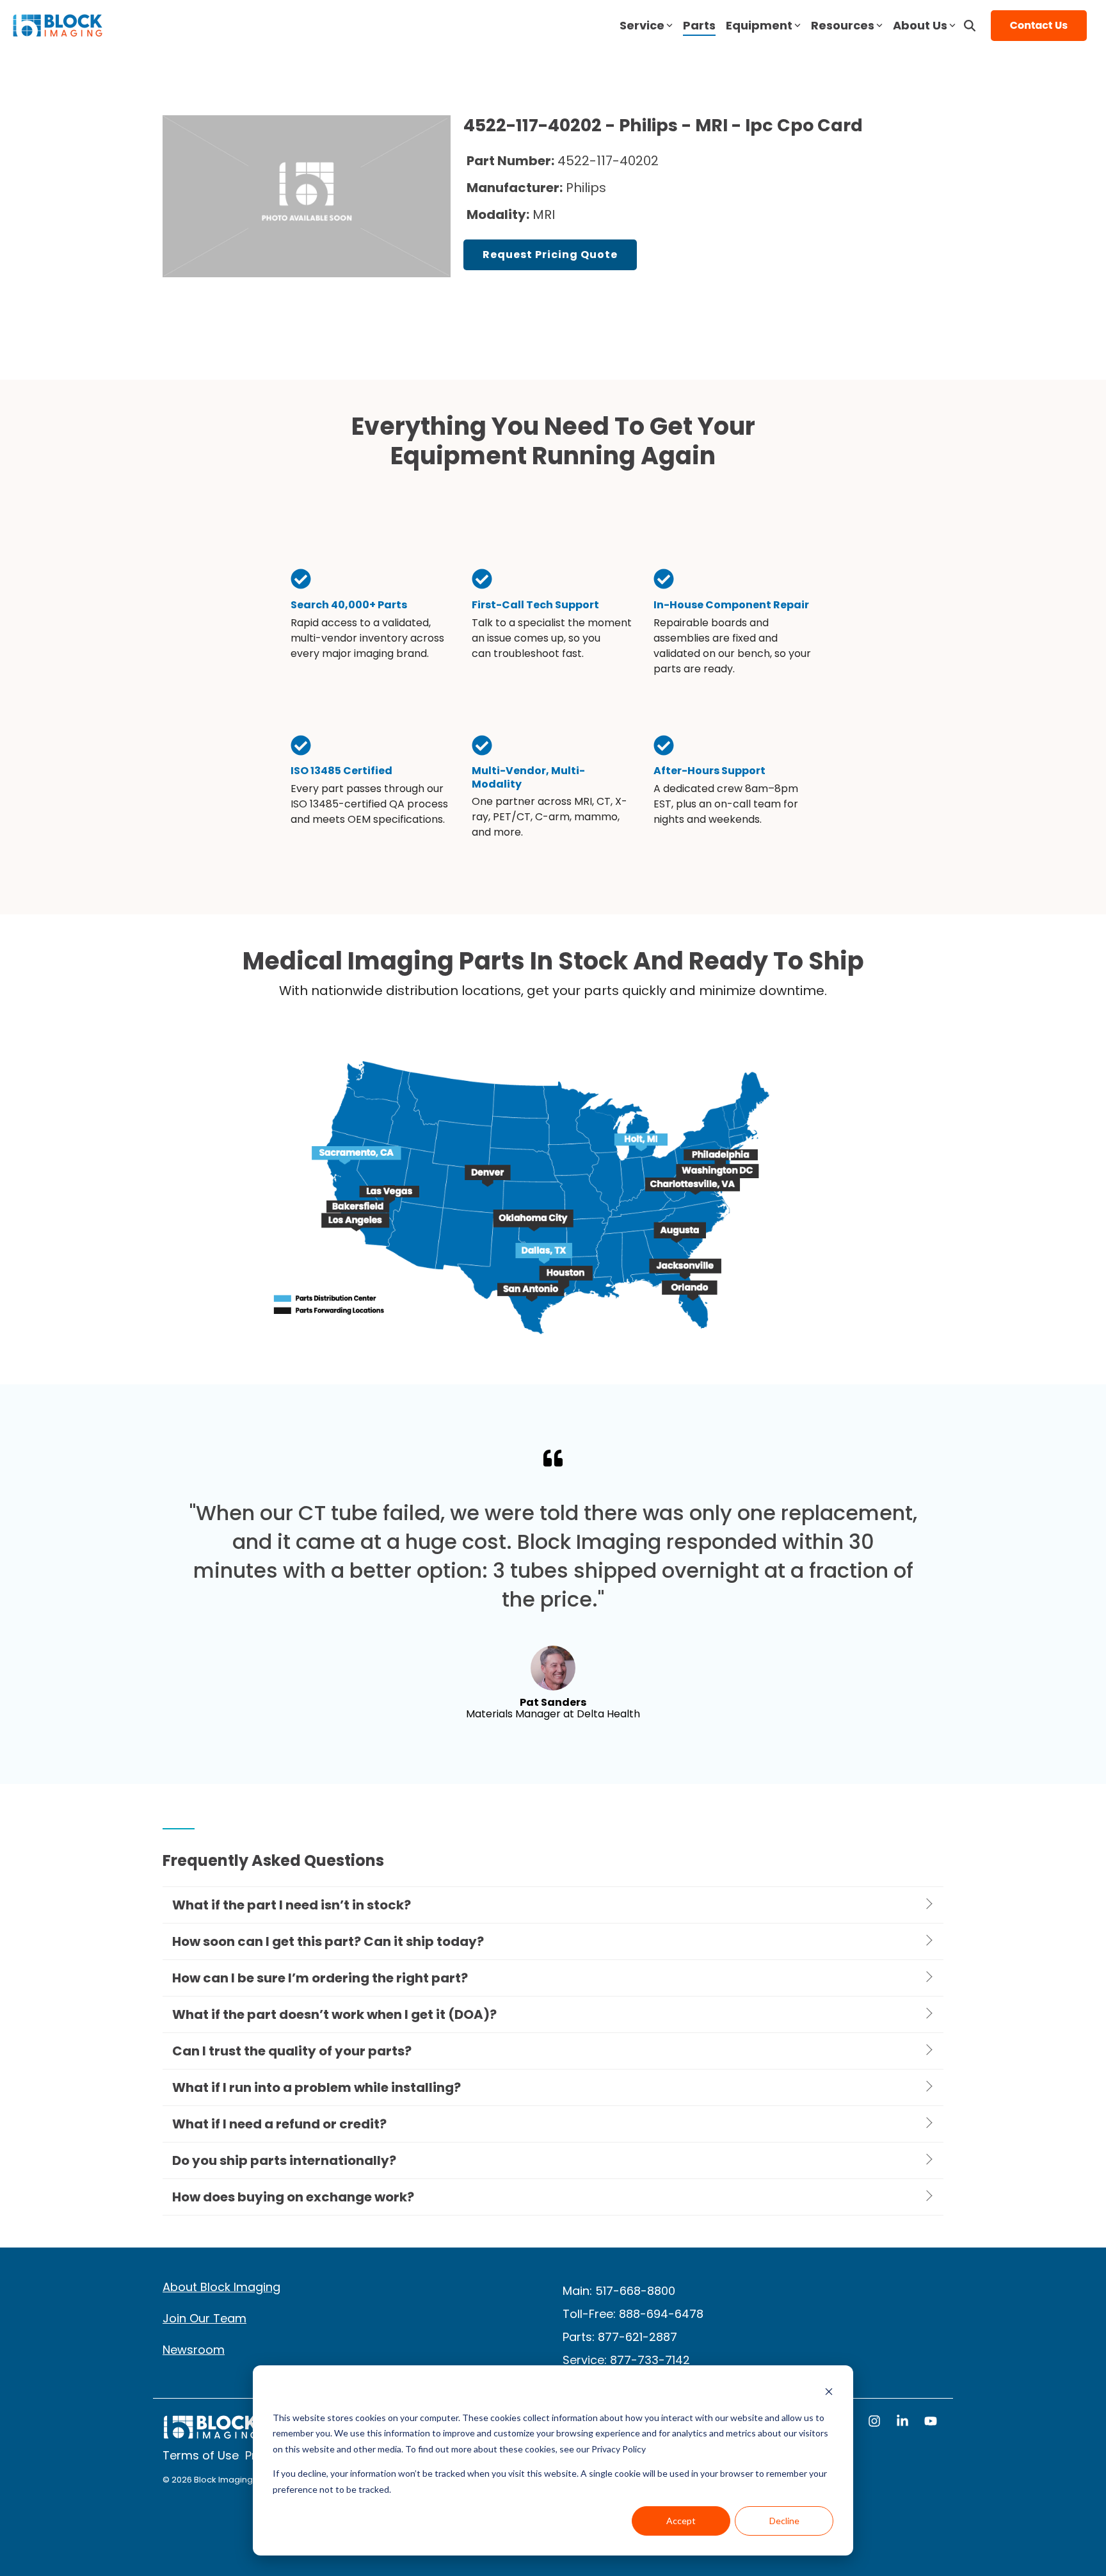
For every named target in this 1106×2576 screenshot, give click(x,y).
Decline (784, 2521)
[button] (876, 2422)
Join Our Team (204, 2318)
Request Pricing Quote (550, 255)
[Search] (970, 26)
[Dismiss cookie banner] (829, 2393)
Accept (681, 2521)
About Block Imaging (221, 2287)
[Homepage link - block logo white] (211, 2434)
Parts (699, 25)
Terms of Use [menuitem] (201, 2455)
